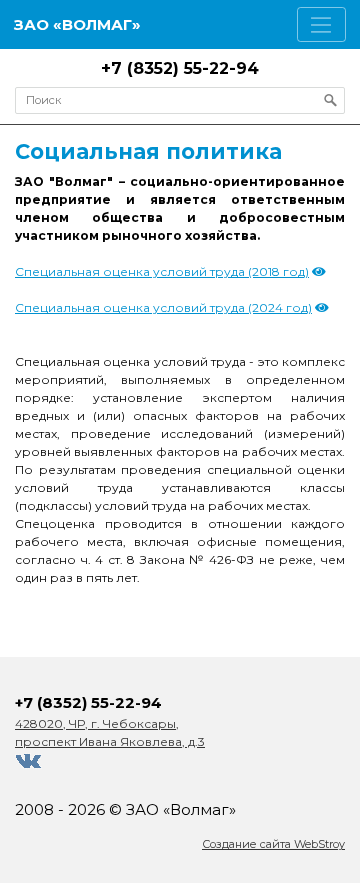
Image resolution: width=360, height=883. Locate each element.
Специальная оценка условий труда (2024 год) (163, 307)
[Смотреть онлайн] (319, 271)
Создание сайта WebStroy (273, 844)
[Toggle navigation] (321, 24)
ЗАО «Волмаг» (77, 24)
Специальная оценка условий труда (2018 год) (162, 271)
